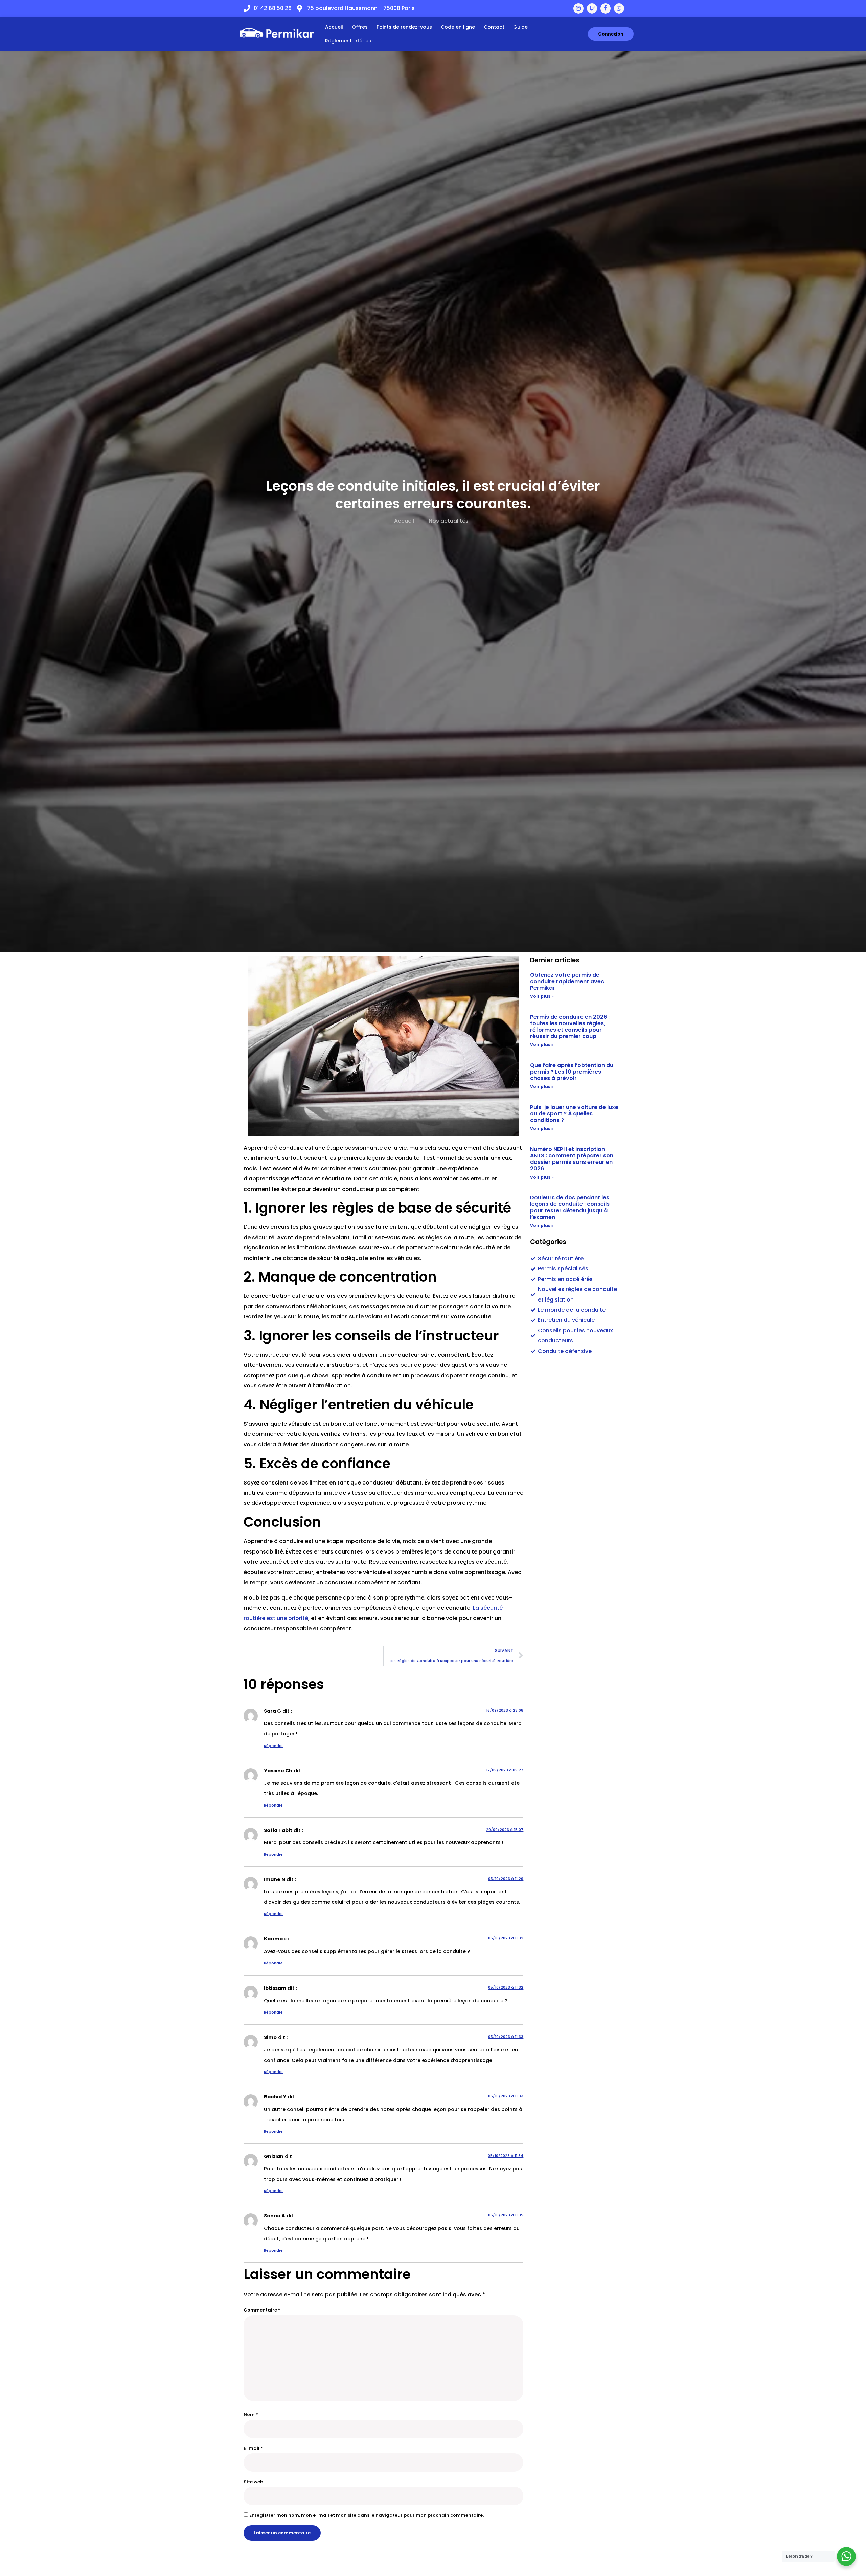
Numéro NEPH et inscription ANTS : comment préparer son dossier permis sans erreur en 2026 (572, 1159)
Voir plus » (542, 996)
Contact (494, 27)
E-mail (253, 2448)
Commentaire (262, 2310)
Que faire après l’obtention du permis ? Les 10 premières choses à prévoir (572, 1072)
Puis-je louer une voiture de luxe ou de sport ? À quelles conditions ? (574, 1114)
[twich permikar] (592, 8)
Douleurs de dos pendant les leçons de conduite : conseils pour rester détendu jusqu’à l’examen (570, 1207)
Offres (360, 27)
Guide (520, 27)
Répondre (273, 1746)
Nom (251, 2414)
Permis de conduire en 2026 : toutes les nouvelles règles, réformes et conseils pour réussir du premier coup (570, 1027)
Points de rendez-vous (404, 27)
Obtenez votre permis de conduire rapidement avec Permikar (567, 981)
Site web (253, 2482)
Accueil (334, 27)
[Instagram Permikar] (578, 8)
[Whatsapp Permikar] (619, 8)
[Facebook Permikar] (606, 8)
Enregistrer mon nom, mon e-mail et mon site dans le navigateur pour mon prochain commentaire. (367, 2515)
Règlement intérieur (349, 41)
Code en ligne (458, 27)
